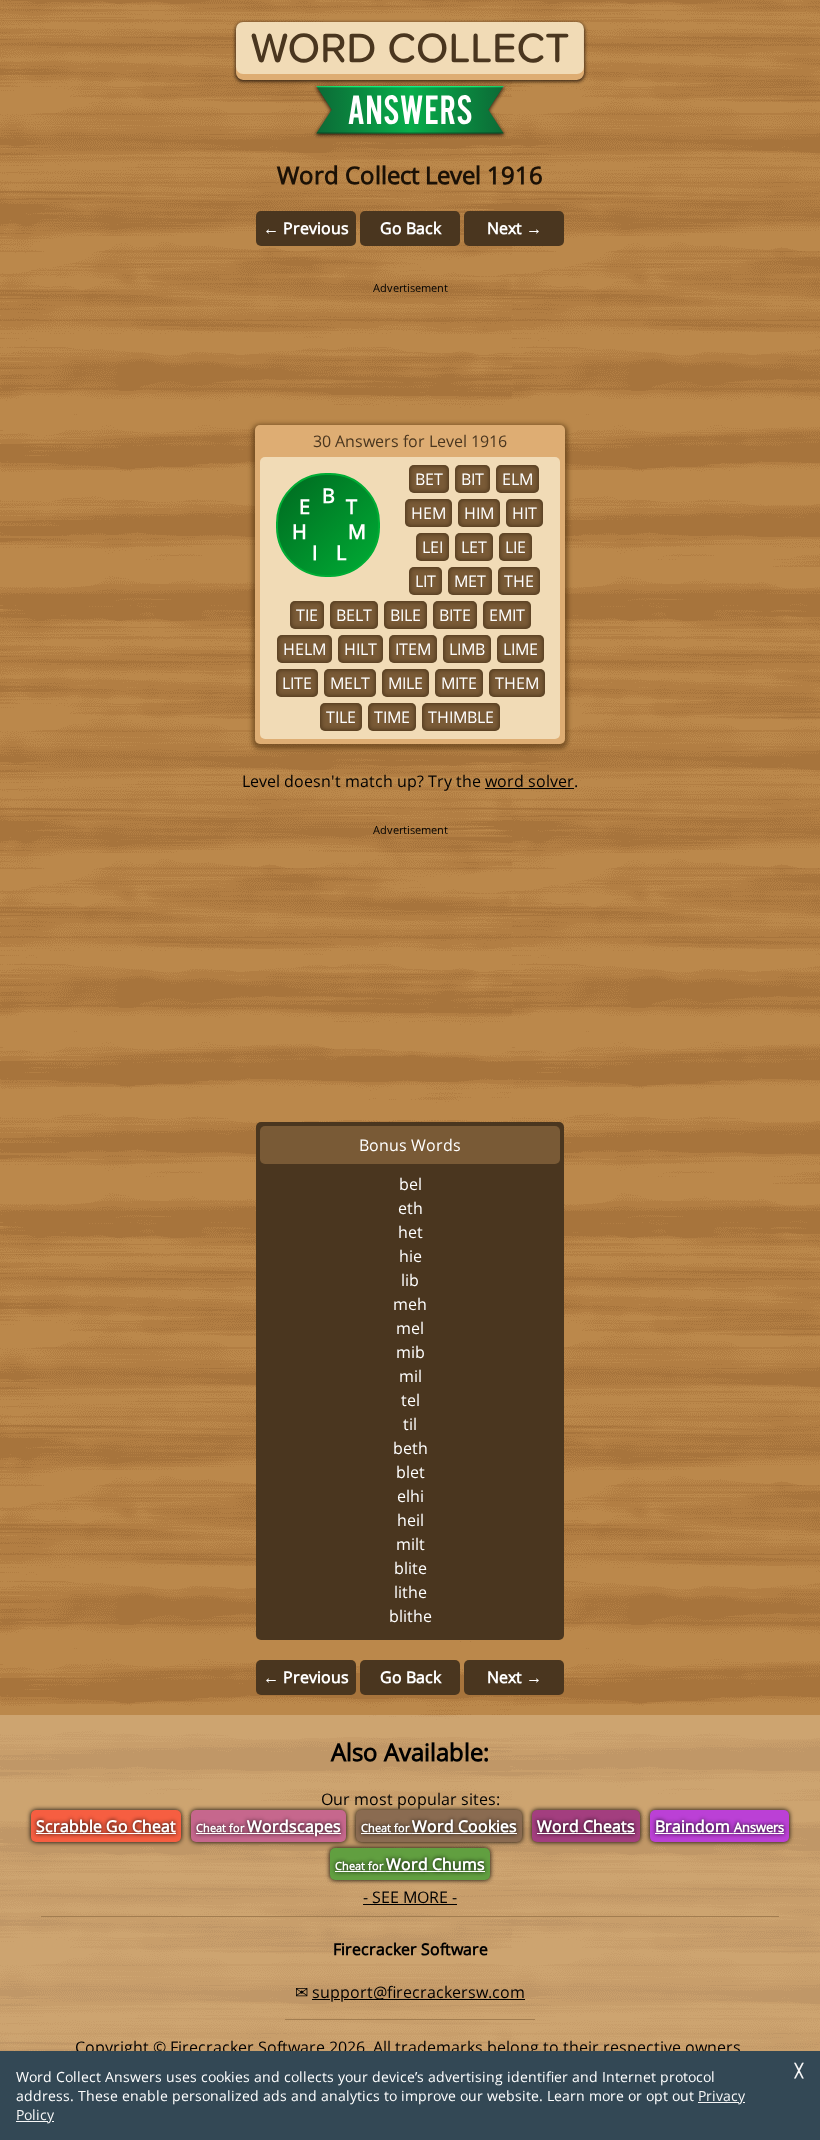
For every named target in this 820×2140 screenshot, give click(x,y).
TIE (307, 615)
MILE (405, 683)
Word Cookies (439, 1826)
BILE (405, 615)
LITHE (410, 1592)
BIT (472, 479)
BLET (410, 1472)
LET (474, 547)
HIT (524, 513)
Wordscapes (268, 1826)
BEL (410, 1184)
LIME (520, 649)
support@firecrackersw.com (418, 1992)
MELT (350, 683)
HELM (304, 649)
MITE (459, 683)
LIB (410, 1280)
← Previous (306, 228)
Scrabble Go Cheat (106, 1826)
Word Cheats (586, 1826)
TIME (392, 717)
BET (429, 479)
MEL (410, 1328)
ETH (410, 1208)
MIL (410, 1376)
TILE (341, 717)
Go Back (410, 228)
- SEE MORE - (410, 1897)
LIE (515, 547)
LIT (425, 581)
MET (470, 581)
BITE (455, 615)
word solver (529, 781)
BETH (410, 1448)
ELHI (410, 1496)
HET (410, 1232)
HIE (410, 1256)
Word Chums (410, 1864)
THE (519, 581)
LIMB (467, 649)
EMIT (507, 615)
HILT (360, 649)
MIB (410, 1352)
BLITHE (410, 1616)
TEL (410, 1400)
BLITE (410, 1568)
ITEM (413, 649)
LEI (432, 547)
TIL (410, 1424)
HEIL (410, 1520)
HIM (479, 513)
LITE (297, 683)
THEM (517, 683)
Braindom (719, 1826)
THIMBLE (461, 717)
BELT (354, 615)
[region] (410, 340)
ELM (517, 479)
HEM (428, 513)
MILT (410, 1544)
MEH (410, 1304)
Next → (514, 228)
